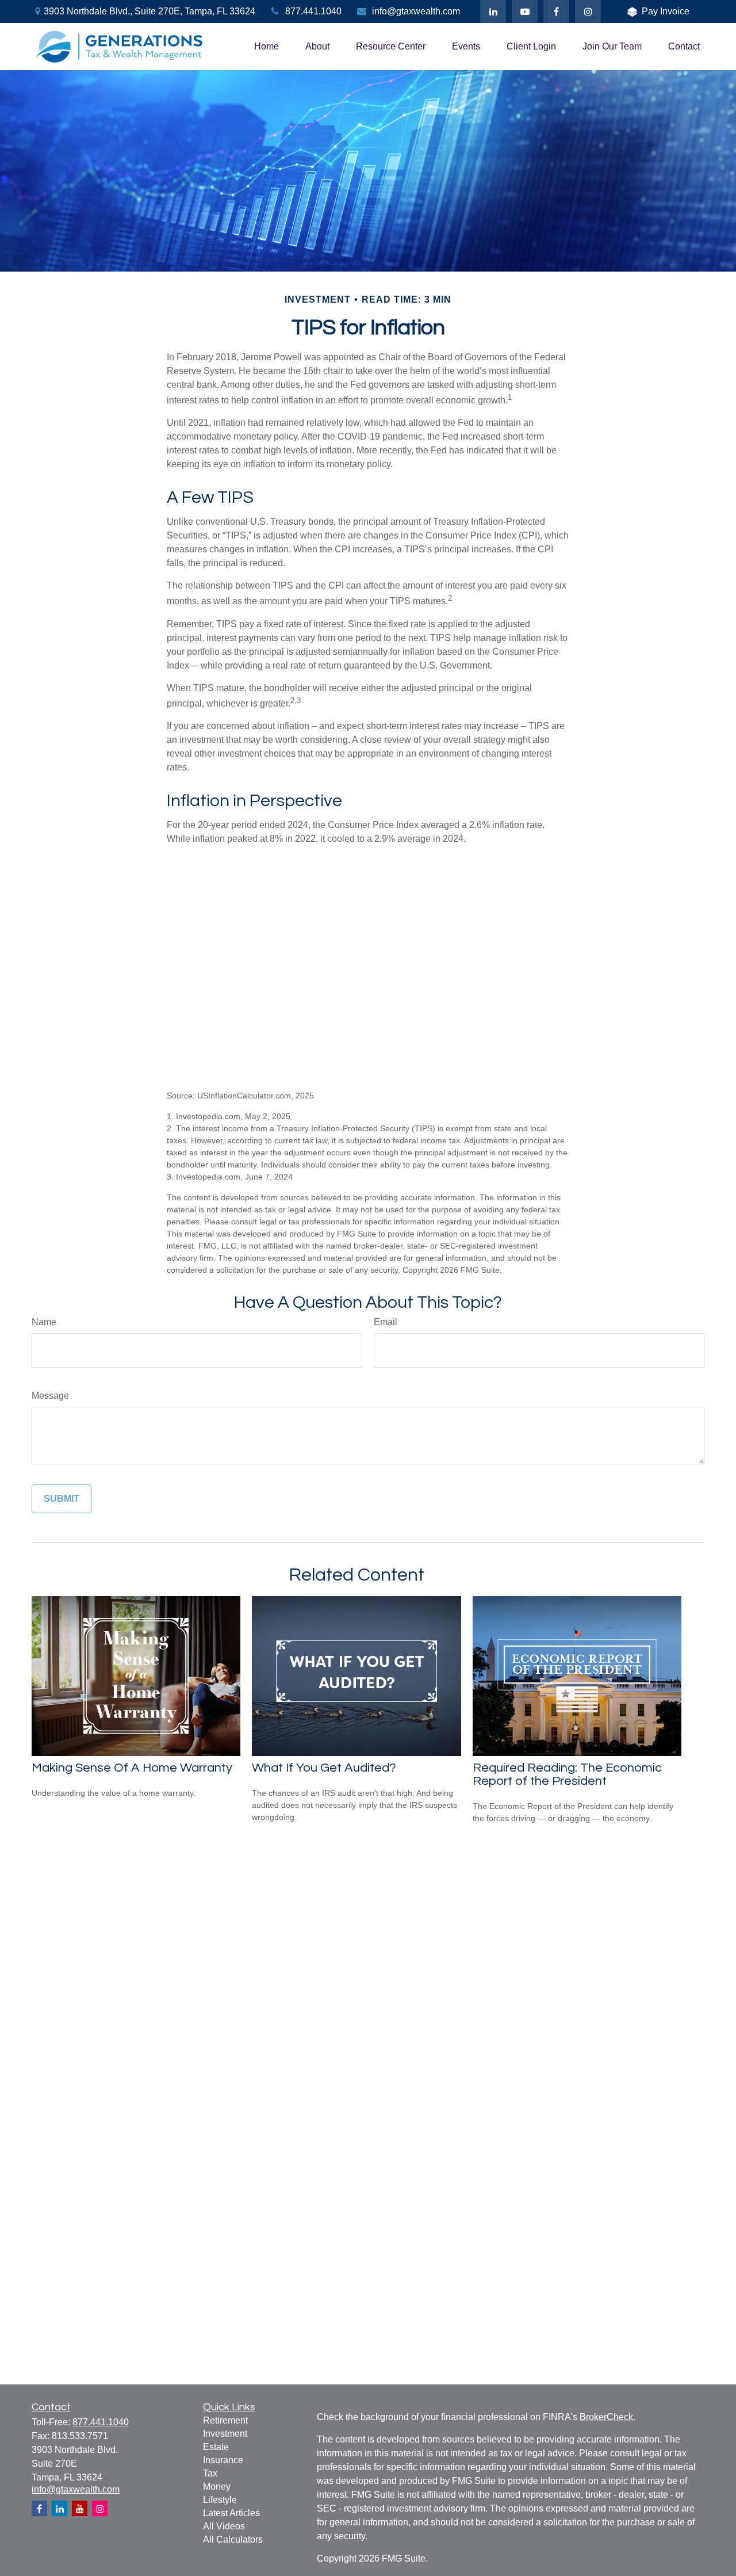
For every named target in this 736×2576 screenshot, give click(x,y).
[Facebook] (556, 12)
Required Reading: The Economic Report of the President (567, 1774)
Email (386, 1322)
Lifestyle (220, 2500)
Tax (210, 2473)
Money (217, 2487)
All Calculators (233, 2539)
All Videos (224, 2526)
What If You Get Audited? (324, 1768)
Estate (216, 2447)
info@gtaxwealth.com (416, 11)
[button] (267, 47)
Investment (225, 2434)
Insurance (223, 2460)
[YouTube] (525, 12)
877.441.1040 (313, 11)
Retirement (225, 2420)
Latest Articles (231, 2513)
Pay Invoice (666, 11)
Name (44, 1322)
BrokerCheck (606, 2417)
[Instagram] (100, 2508)
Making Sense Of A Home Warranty (132, 1768)
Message (50, 1396)
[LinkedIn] (493, 12)
